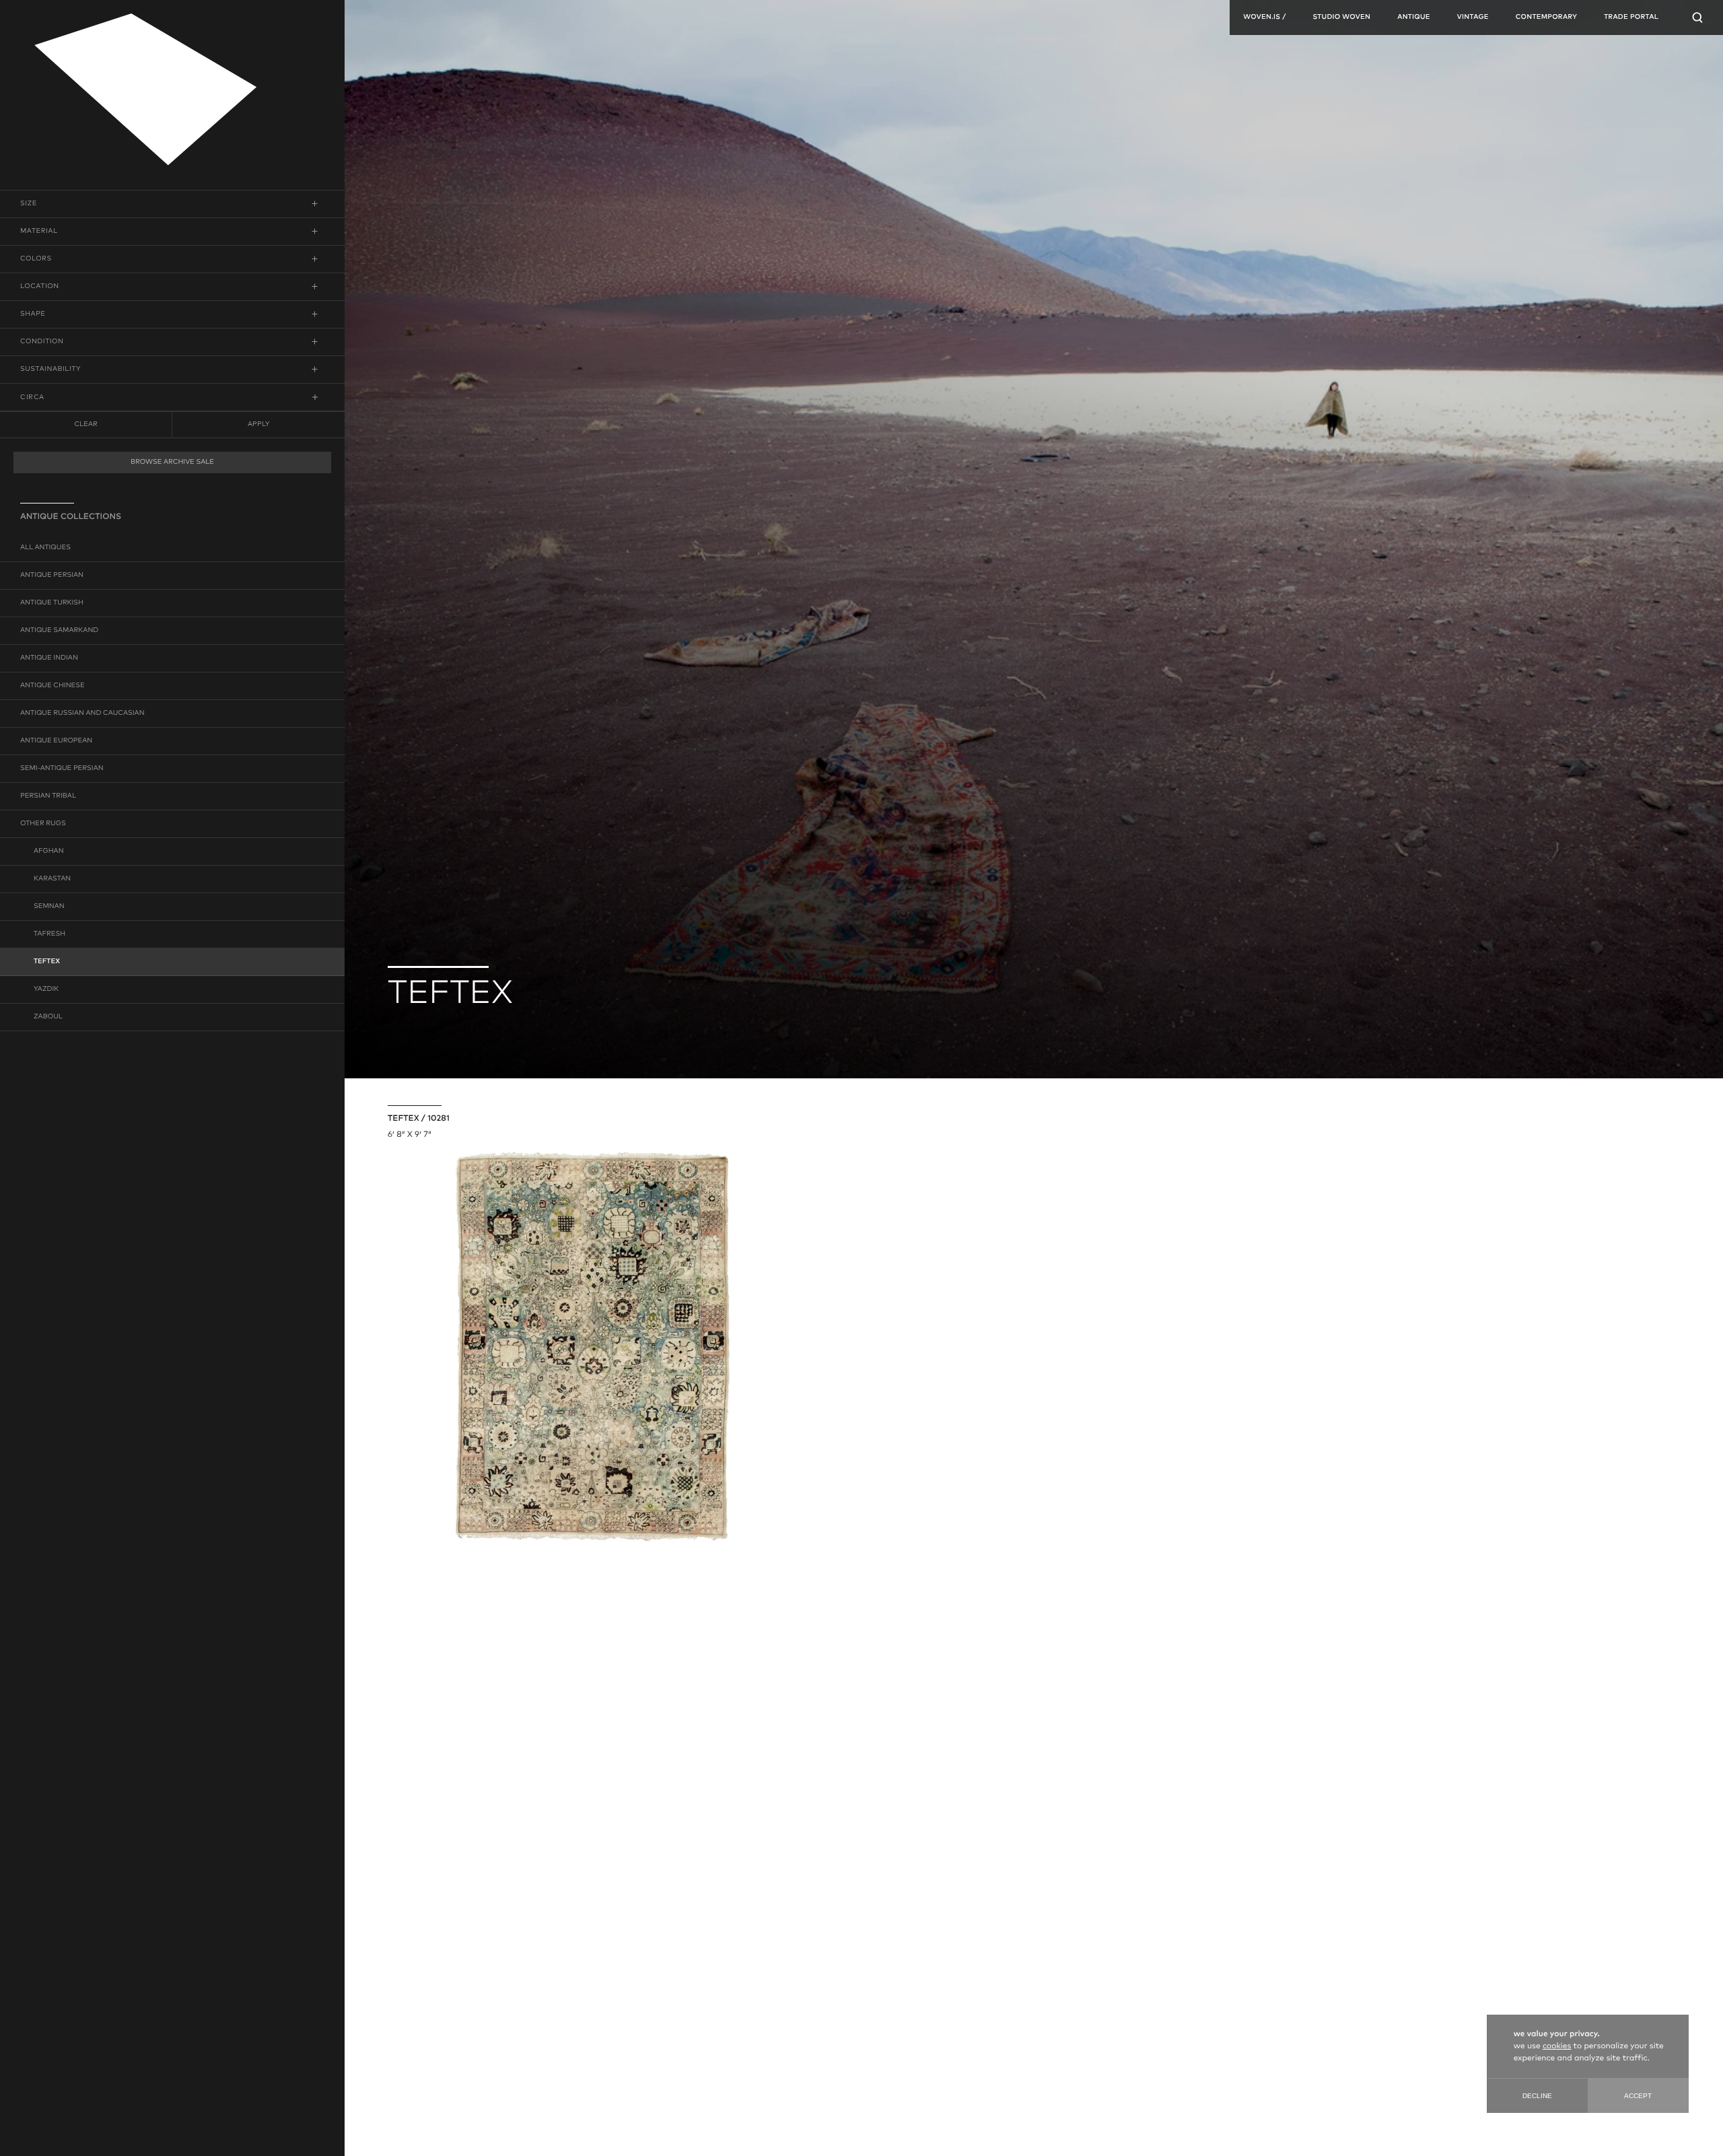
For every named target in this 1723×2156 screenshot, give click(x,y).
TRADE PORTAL (1631, 18)
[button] (172, 204)
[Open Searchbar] (1697, 18)
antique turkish (52, 603)
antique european (56, 741)
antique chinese (52, 686)
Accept (1638, 2096)
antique (1414, 18)
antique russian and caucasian (82, 714)
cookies (1557, 2046)
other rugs (43, 824)
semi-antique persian (62, 769)
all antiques (45, 548)
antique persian (52, 576)
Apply (258, 424)
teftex (47, 962)
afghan (49, 851)
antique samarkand (59, 631)
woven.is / (1264, 18)
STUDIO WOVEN (1341, 18)
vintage (1473, 18)
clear (85, 425)
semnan (49, 907)
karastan (52, 879)
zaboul (48, 1017)
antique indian (49, 658)
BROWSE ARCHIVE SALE (172, 462)
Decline (1537, 2096)
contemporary (1546, 18)
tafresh (49, 934)
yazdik (46, 989)
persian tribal (48, 796)
